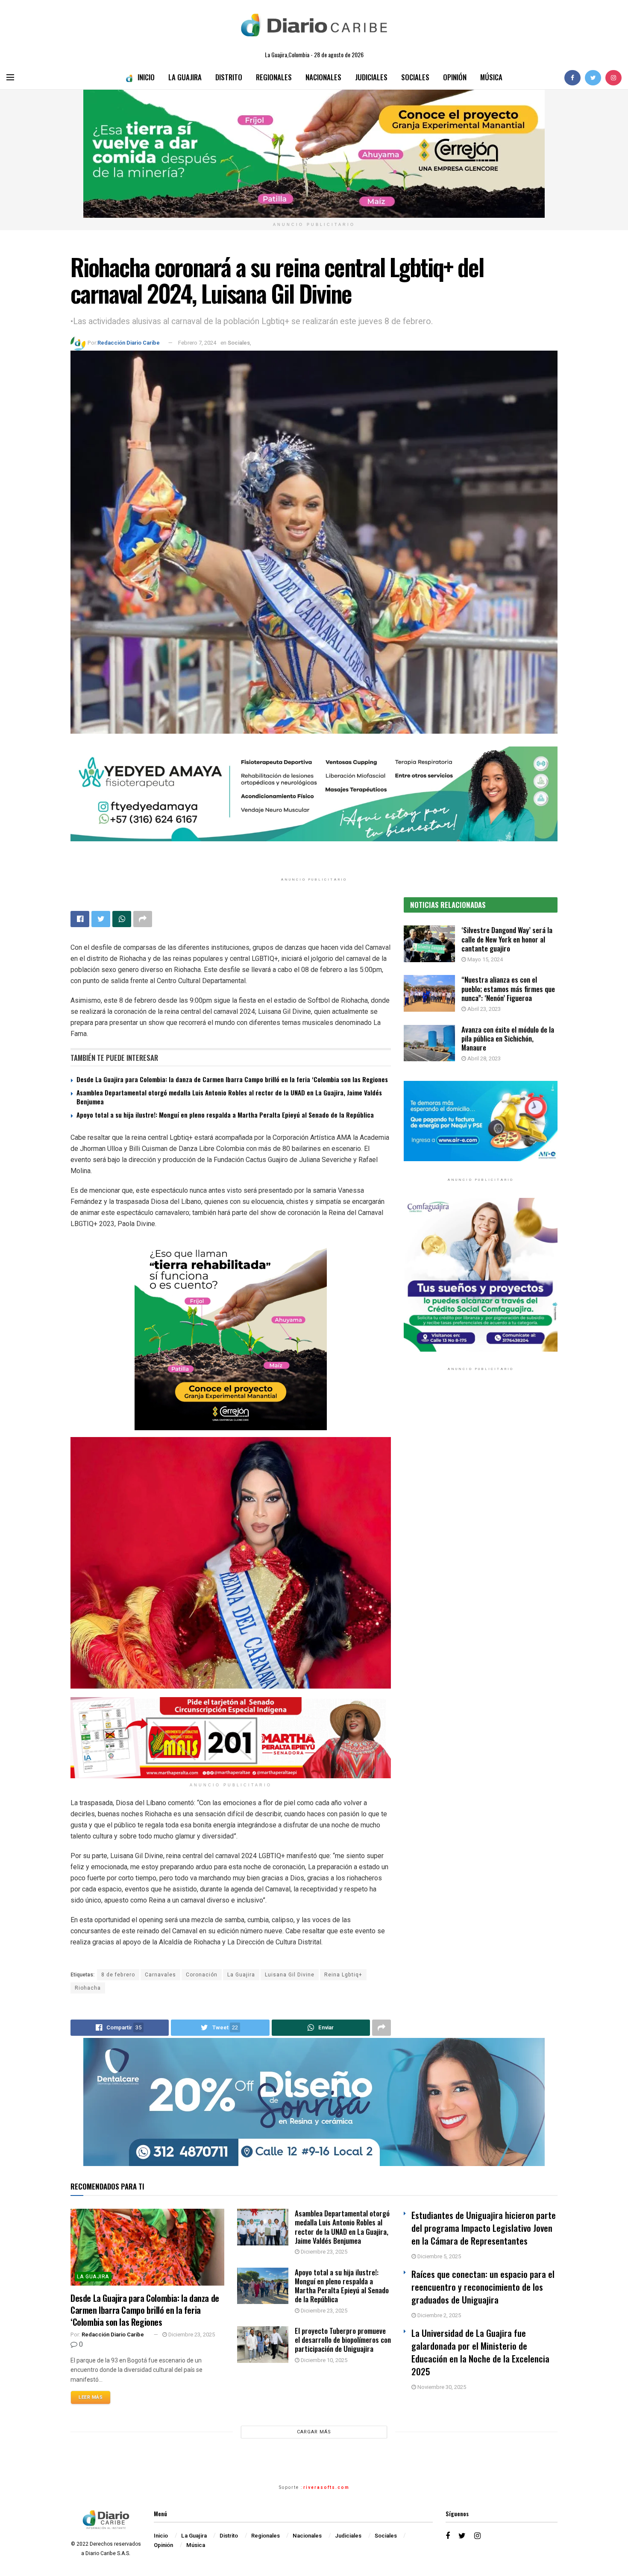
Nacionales (323, 77)
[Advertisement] (481, 1466)
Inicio (146, 77)
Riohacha (88, 1988)
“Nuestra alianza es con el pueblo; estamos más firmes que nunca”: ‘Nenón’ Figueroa (508, 989)
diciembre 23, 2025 (191, 2334)
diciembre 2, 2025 (439, 2315)
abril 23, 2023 (483, 1009)
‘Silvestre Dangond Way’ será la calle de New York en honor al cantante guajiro (507, 939)
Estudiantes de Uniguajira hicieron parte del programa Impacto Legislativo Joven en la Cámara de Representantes (484, 2228)
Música (491, 77)
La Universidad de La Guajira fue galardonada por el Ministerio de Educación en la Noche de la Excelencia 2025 (480, 2352)
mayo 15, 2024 (484, 959)
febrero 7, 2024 (197, 343)
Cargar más (314, 2432)
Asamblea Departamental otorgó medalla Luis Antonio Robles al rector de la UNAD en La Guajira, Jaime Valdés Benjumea (229, 1097)
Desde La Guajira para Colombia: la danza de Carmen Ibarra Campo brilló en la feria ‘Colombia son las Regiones (232, 1079)
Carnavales (160, 1975)
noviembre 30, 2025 (441, 2387)
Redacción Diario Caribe (129, 343)
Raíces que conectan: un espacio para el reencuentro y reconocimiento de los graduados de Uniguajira (483, 2287)
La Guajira (185, 77)
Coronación (202, 1975)
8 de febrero (118, 1975)
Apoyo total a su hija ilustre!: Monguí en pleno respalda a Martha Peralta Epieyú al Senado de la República (225, 1115)
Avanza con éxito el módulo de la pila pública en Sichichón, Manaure (508, 1039)
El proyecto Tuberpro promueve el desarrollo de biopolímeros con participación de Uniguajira (343, 2340)
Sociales (415, 77)
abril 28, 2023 (483, 1058)
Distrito (229, 77)
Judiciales (371, 77)
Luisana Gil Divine (290, 1975)
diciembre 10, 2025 (323, 2360)
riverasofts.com (326, 2488)
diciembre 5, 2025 (439, 2256)
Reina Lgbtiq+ (343, 1975)
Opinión (455, 77)
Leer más (91, 2397)
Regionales (274, 77)
